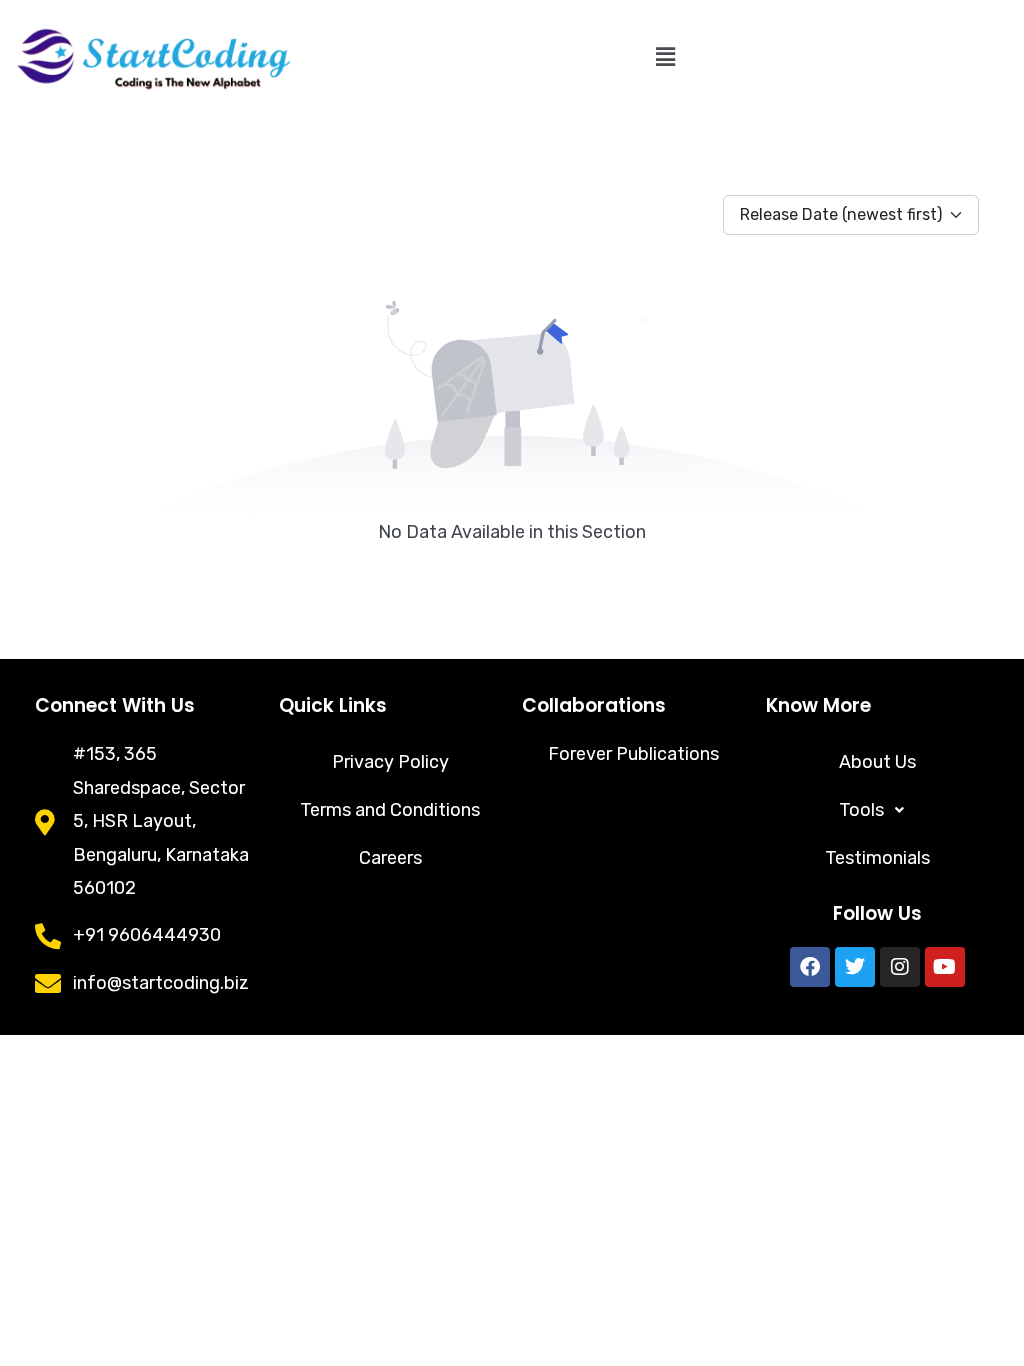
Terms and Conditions (390, 810)
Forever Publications (633, 754)
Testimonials (877, 858)
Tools (861, 810)
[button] (665, 57)
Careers (390, 858)
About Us (877, 762)
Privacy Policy (390, 762)
